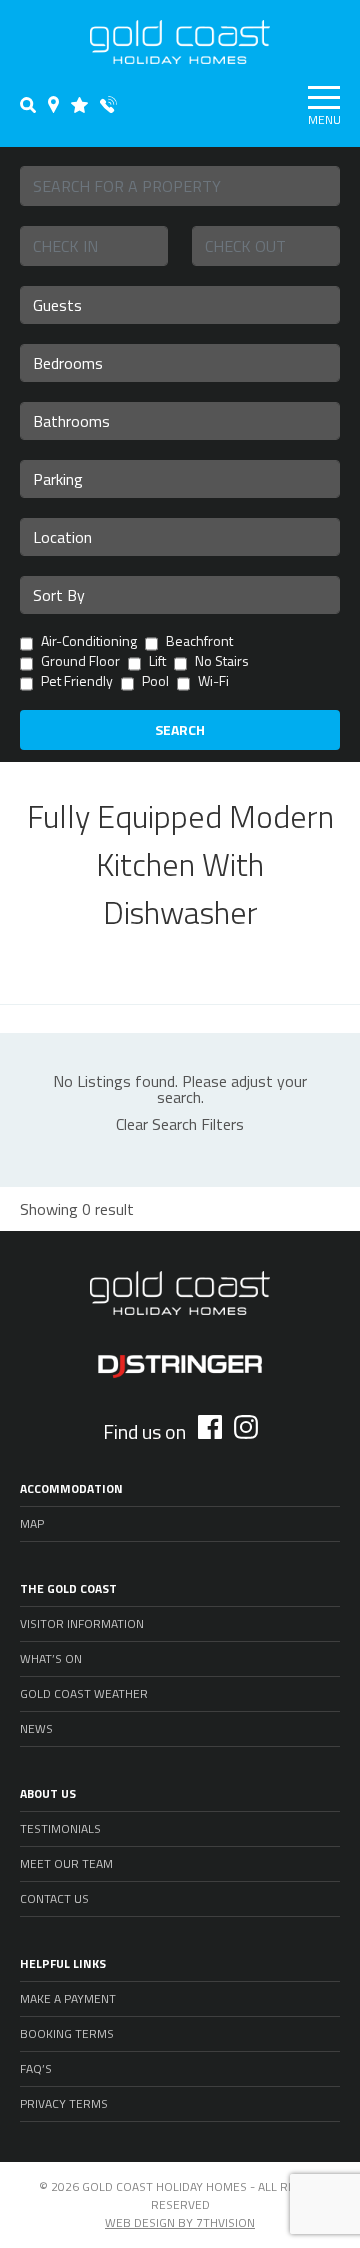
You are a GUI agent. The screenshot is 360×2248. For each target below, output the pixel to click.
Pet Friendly (77, 682)
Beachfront (199, 642)
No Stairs (222, 662)
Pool (155, 682)
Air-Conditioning (89, 642)
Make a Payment (68, 1998)
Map (32, 1523)
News (36, 1728)
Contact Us (54, 1898)
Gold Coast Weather (84, 1693)
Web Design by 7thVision (180, 2222)
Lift (157, 662)
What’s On (51, 1658)
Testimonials (60, 1828)
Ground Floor (80, 662)
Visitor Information (82, 1623)
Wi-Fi (213, 682)
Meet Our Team (66, 1863)
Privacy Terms (64, 2103)
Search (180, 729)
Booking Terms (67, 2033)
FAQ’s (36, 2068)
